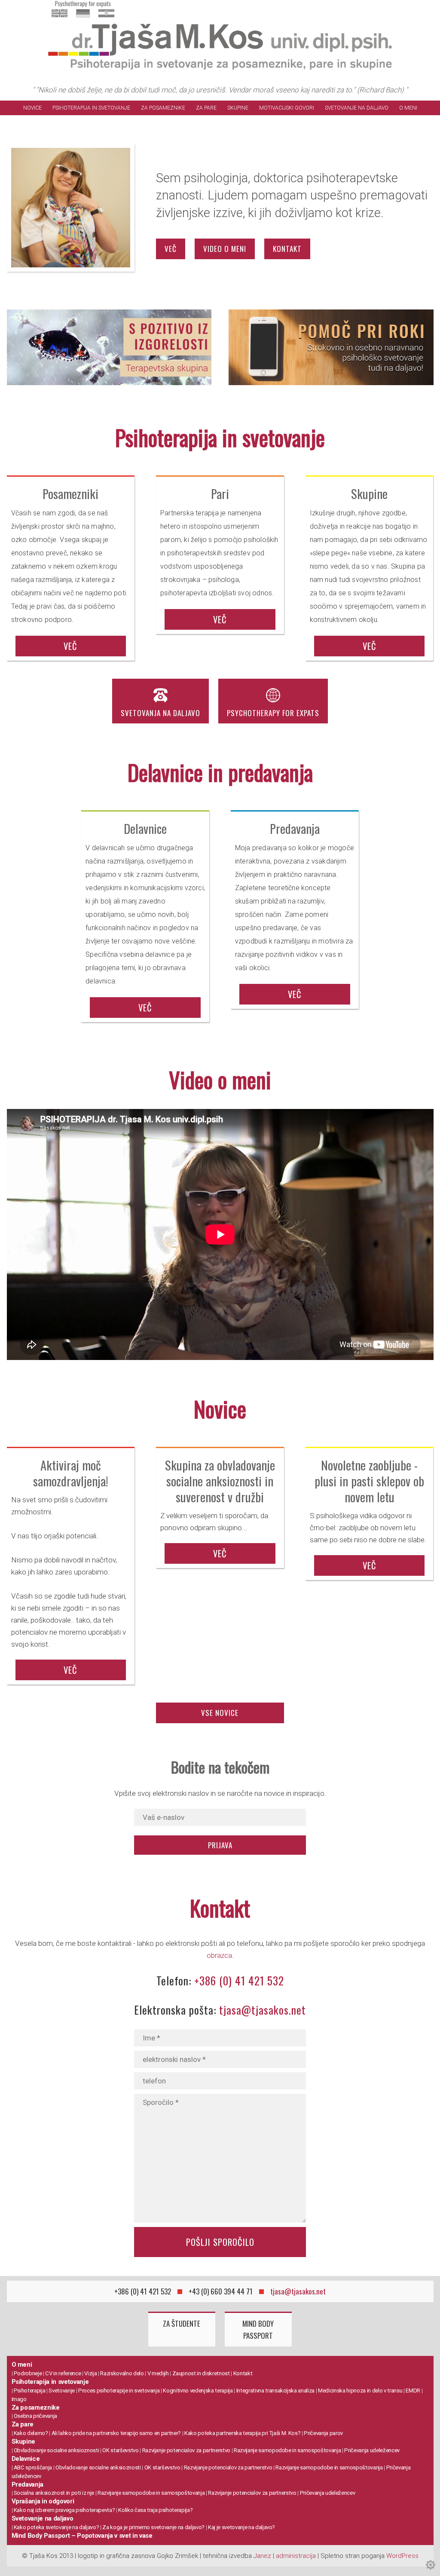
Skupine (238, 108)
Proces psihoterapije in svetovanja (119, 2391)
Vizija (90, 2373)
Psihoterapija (30, 2391)
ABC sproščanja (33, 2467)
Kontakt (243, 2373)
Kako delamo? (31, 2433)
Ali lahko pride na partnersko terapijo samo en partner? (116, 2433)
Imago (19, 2399)
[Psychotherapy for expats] (83, 18)
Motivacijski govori (287, 108)
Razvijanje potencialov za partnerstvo (186, 2450)
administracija (296, 2556)
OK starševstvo (120, 2450)
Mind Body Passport (258, 2329)
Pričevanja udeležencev (372, 2450)
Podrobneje (28, 2373)
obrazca (219, 1955)
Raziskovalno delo (122, 2373)
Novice (32, 108)
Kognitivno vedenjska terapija (198, 2391)
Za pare (206, 108)
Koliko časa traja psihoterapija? (155, 2510)
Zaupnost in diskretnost (201, 2373)
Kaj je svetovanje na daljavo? (241, 2527)
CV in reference (63, 2373)
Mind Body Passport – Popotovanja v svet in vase (82, 2536)
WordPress (402, 2556)
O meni (408, 108)
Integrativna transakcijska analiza (275, 2391)
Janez (262, 2556)
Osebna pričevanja (35, 2416)
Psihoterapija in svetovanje (91, 108)
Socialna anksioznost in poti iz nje (54, 2493)
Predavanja (28, 2484)
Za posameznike (163, 108)
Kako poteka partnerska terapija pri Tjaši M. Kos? (242, 2433)
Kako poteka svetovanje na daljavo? (56, 2527)
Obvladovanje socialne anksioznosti (56, 2450)
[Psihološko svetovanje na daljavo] (331, 349)
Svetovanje (62, 2391)
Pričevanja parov (323, 2433)
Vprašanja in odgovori (43, 2501)
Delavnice (26, 2459)
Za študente (182, 2323)
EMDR (413, 2391)
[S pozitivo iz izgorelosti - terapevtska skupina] (109, 349)
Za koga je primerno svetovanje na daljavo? (153, 2527)
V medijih (158, 2373)
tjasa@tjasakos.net (263, 2010)
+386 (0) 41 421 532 (239, 1980)
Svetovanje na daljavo (357, 108)
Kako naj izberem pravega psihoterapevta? (64, 2510)
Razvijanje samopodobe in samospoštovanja (287, 2450)
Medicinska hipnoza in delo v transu (360, 2391)
